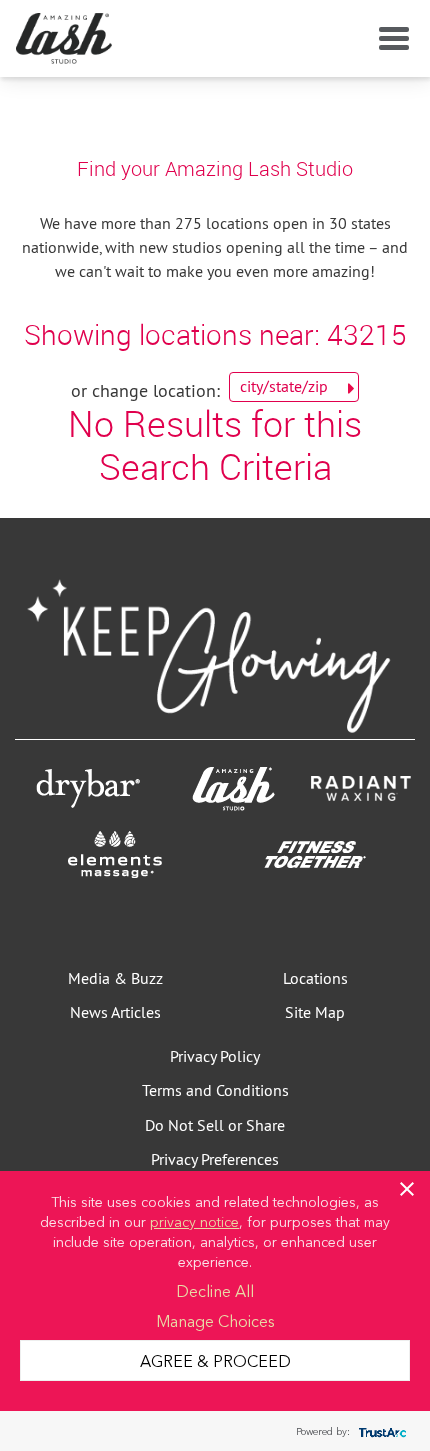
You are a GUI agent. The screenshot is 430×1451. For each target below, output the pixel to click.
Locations (315, 978)
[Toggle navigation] (390, 39)
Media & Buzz (115, 978)
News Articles (115, 1012)
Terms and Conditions (215, 1090)
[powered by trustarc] (380, 1431)
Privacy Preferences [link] (215, 1159)
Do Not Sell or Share (215, 1125)
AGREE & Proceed (215, 1360)
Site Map (315, 1012)
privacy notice (194, 1221)
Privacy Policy (215, 1056)
